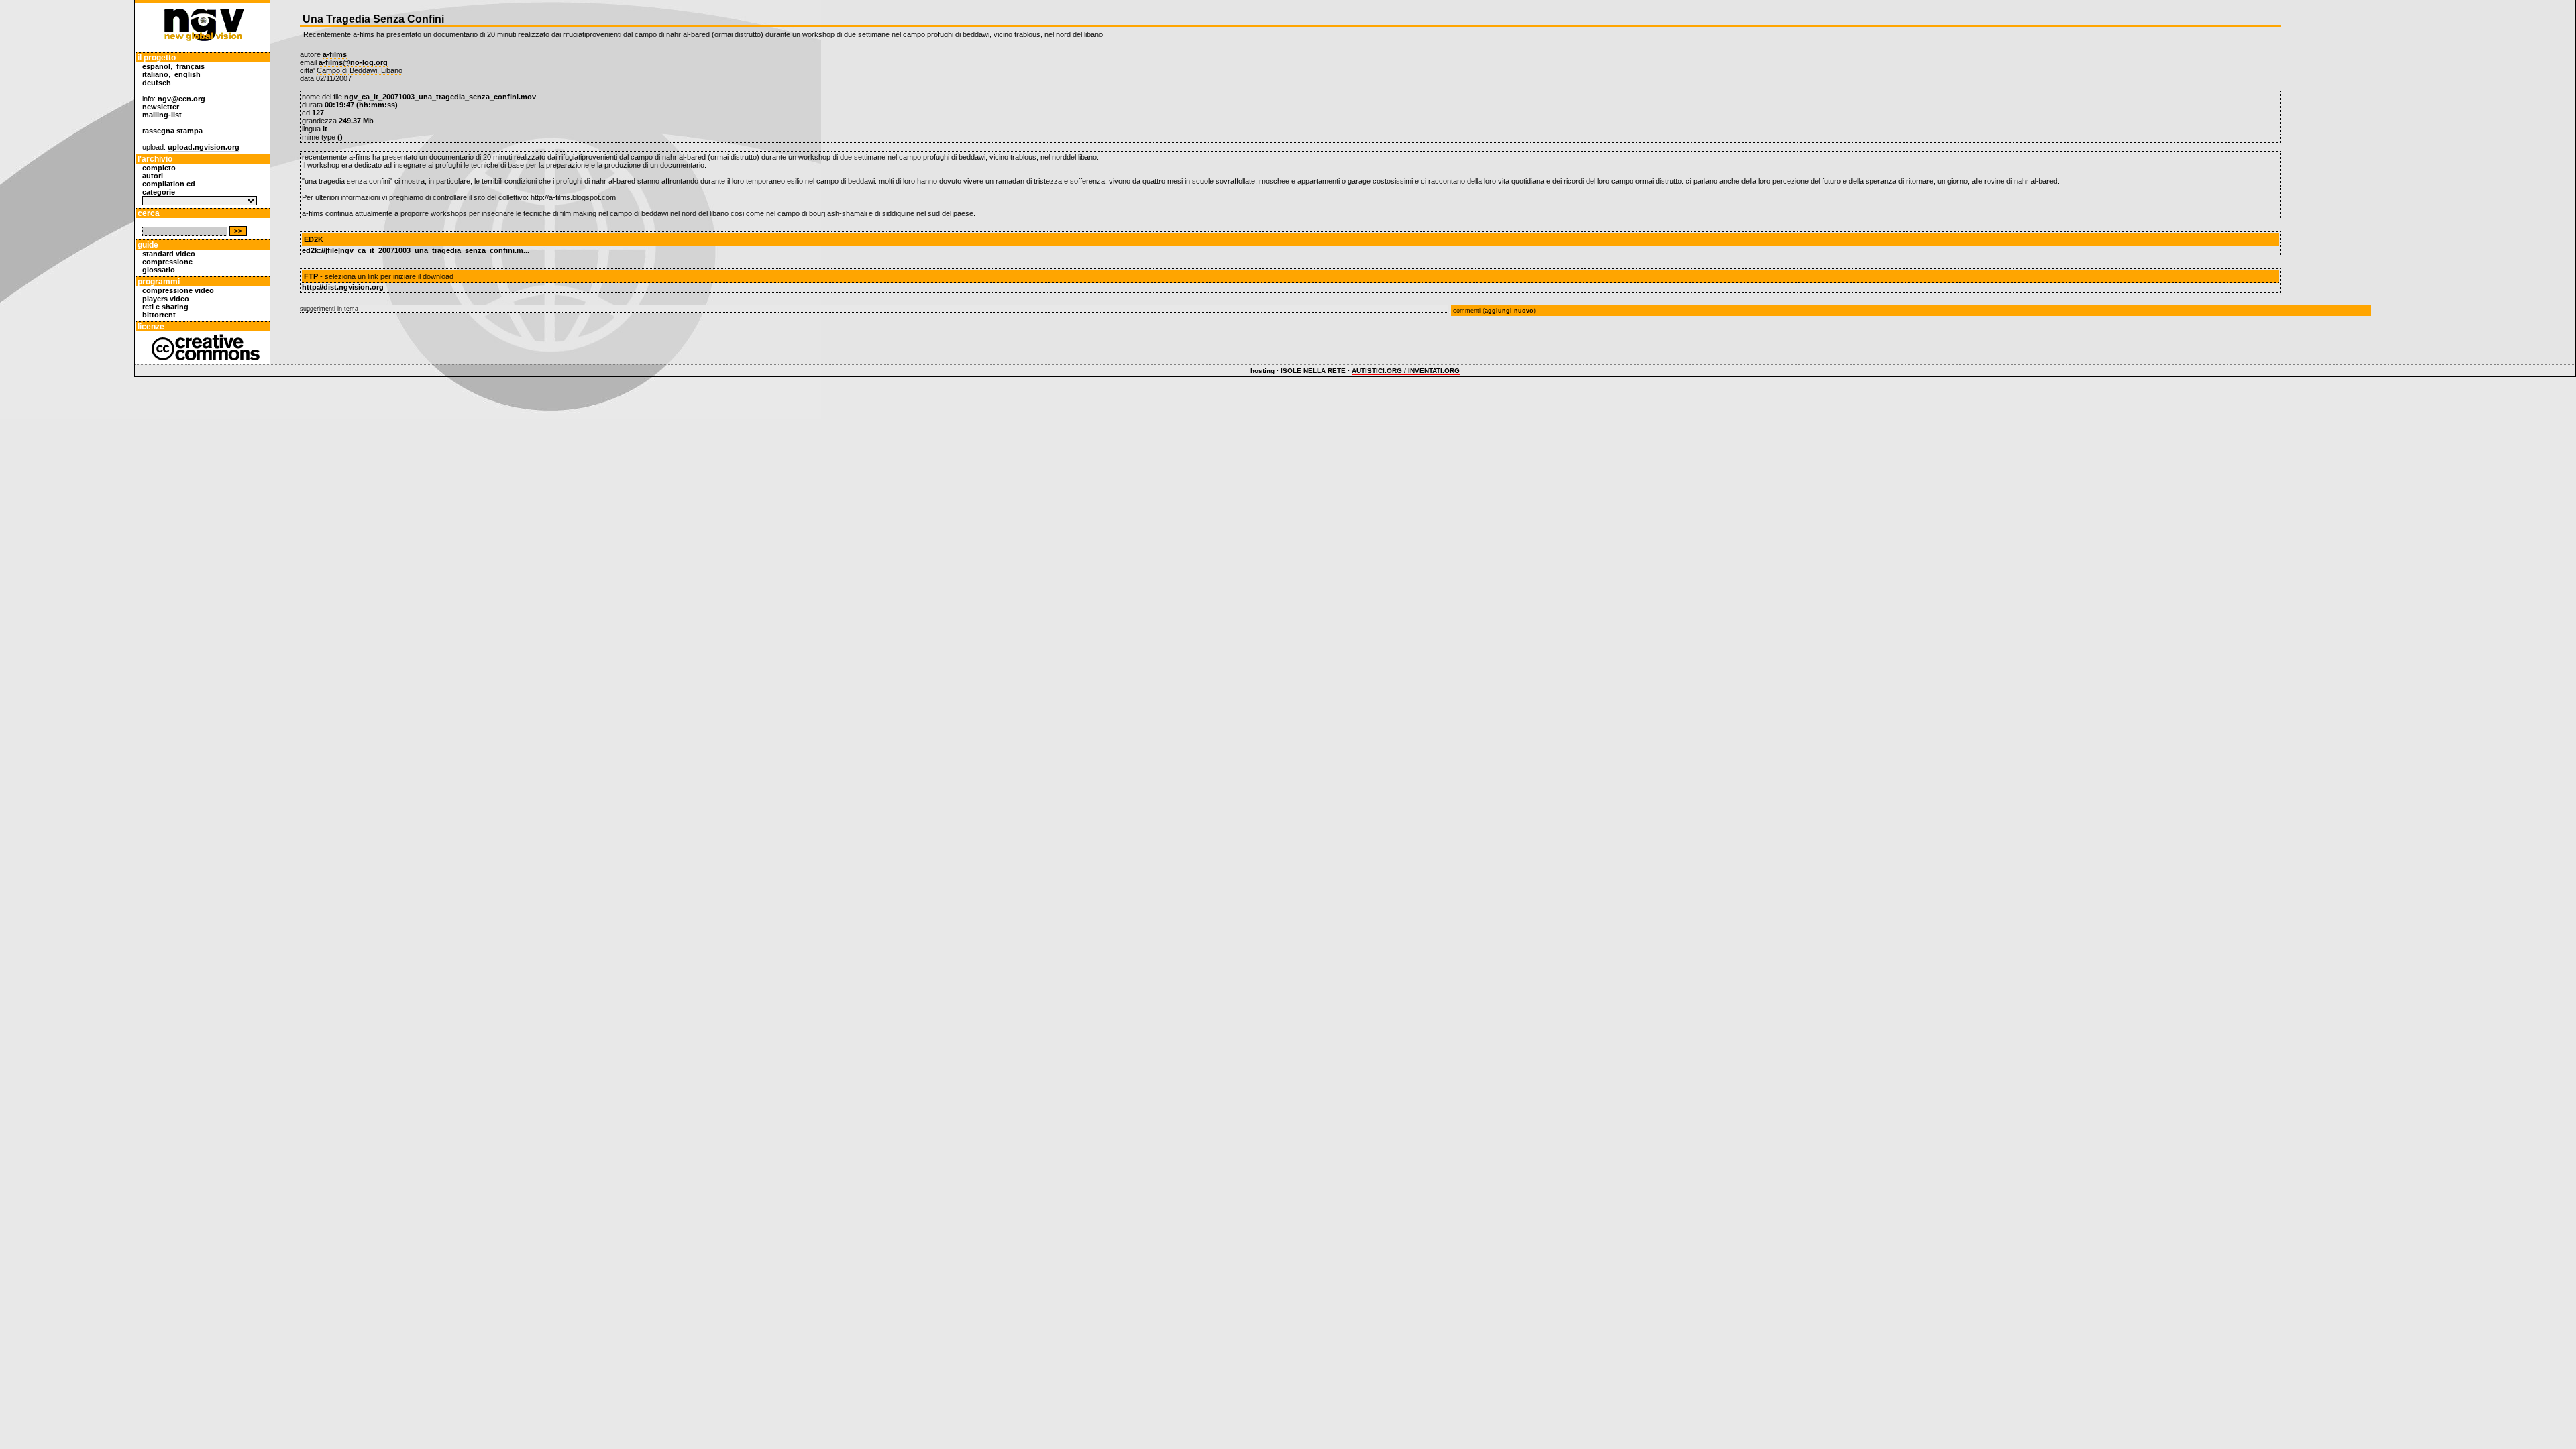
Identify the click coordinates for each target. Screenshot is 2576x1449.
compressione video (178, 290)
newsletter (161, 107)
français (191, 66)
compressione (167, 262)
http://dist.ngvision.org (343, 287)
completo (159, 168)
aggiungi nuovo (1509, 311)
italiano (155, 74)
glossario (159, 270)
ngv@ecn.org (181, 99)
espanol (156, 66)
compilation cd (169, 184)
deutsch (157, 83)
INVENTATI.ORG (1434, 371)
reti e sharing (165, 307)
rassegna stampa (172, 131)
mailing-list (162, 115)
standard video (169, 254)
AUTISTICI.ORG (1377, 371)
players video (166, 299)
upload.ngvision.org (204, 147)
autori (153, 176)
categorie (159, 192)
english (187, 74)
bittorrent (159, 315)
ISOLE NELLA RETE (1313, 371)
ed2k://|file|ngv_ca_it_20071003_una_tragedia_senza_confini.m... (416, 250)
